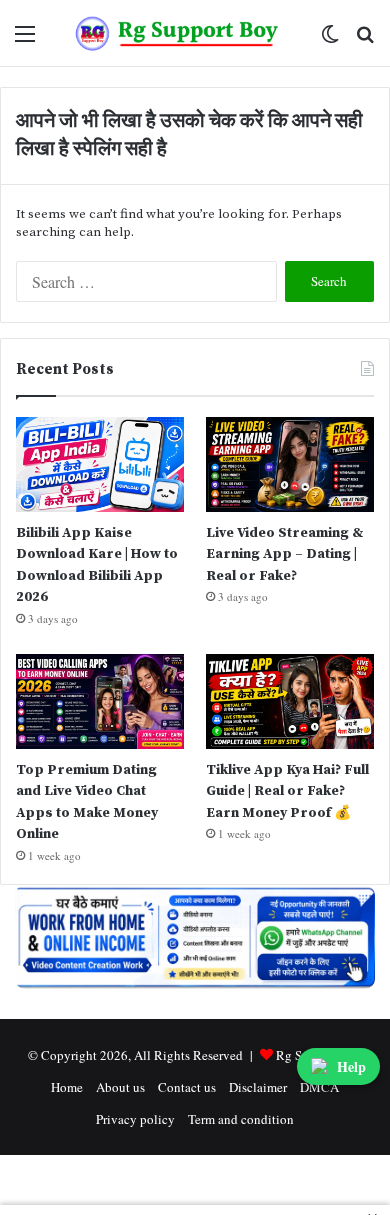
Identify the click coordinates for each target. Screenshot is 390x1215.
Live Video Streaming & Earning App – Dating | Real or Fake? (284, 554)
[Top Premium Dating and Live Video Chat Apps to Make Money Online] (100, 701)
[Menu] (25, 40)
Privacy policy (135, 1119)
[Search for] (365, 40)
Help (351, 1066)
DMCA (319, 1087)
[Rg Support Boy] (177, 33)
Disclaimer (258, 1087)
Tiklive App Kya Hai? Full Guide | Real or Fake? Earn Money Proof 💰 (287, 791)
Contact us (187, 1087)
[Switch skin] (330, 40)
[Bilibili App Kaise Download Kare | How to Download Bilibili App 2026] (100, 464)
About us (120, 1087)
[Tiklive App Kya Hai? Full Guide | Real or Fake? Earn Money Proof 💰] (290, 701)
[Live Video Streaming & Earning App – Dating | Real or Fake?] (290, 464)
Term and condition (241, 1119)
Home (67, 1087)
